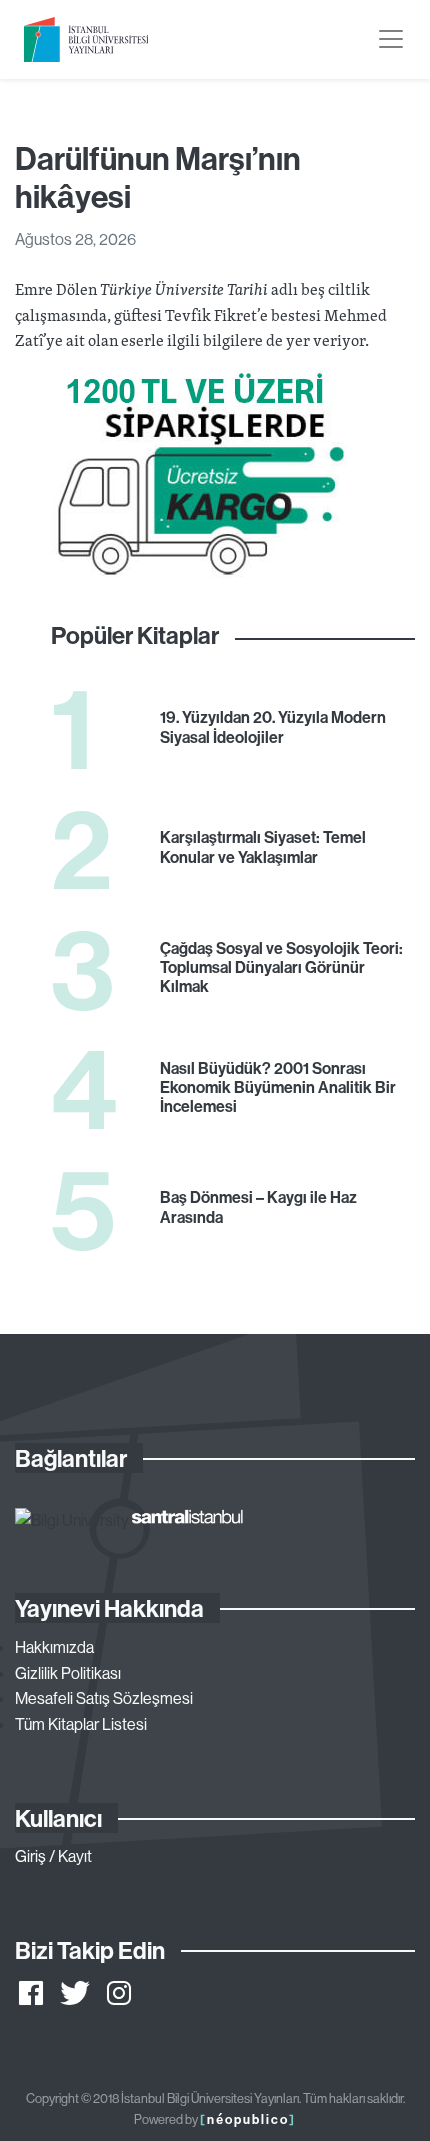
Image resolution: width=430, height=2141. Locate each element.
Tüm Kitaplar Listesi (81, 1724)
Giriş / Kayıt (53, 1856)
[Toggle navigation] (391, 39)
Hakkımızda (54, 1647)
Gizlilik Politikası (68, 1673)
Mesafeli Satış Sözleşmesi (104, 1698)
